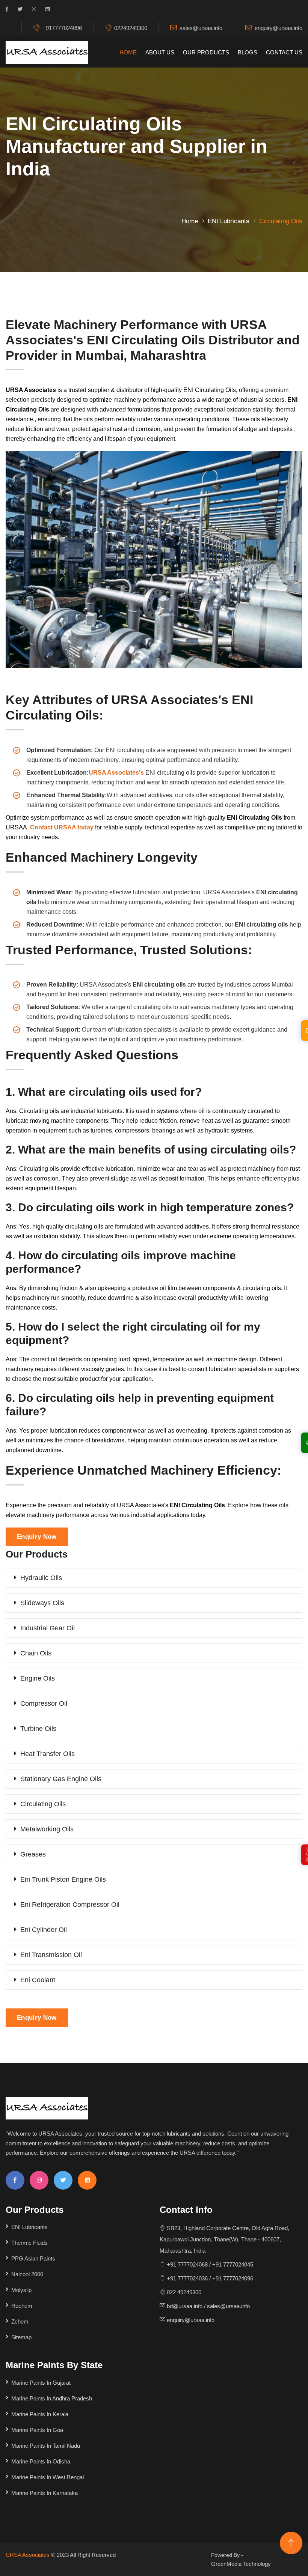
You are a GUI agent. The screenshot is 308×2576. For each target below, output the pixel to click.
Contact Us (284, 52)
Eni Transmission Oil (51, 1955)
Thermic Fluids (29, 2243)
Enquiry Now (37, 1537)
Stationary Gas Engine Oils (61, 1779)
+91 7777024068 (187, 2264)
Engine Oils (38, 1678)
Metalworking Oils (47, 1829)
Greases (33, 1854)
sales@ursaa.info (201, 28)
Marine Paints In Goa (37, 2430)
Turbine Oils (38, 1729)
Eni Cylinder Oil (44, 1930)
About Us (160, 52)
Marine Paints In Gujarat (41, 2383)
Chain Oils (36, 1653)
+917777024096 (62, 28)
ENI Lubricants (229, 221)
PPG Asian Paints (33, 2258)
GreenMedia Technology (241, 2564)
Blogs (248, 52)
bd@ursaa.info (185, 2306)
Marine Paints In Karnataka (45, 2493)
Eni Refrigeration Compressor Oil (70, 1905)
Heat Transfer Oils (48, 1754)
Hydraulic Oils (41, 1578)
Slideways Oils (42, 1603)
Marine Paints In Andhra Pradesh (52, 2398)
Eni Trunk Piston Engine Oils (63, 1879)
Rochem (22, 2306)
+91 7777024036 (186, 2278)
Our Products (206, 52)
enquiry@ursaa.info (279, 28)
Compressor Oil (44, 1703)
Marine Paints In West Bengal (48, 2477)
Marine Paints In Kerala (40, 2414)
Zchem (20, 2321)
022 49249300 (184, 2292)
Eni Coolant (38, 1980)
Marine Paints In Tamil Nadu (46, 2446)
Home (128, 52)
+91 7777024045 (233, 2264)
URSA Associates (28, 2555)
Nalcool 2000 (27, 2274)
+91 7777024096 (233, 2278)
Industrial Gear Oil (48, 1628)
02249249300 (131, 28)
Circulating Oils (43, 1804)
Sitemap (21, 2337)
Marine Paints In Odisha (41, 2461)
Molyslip (21, 2290)
